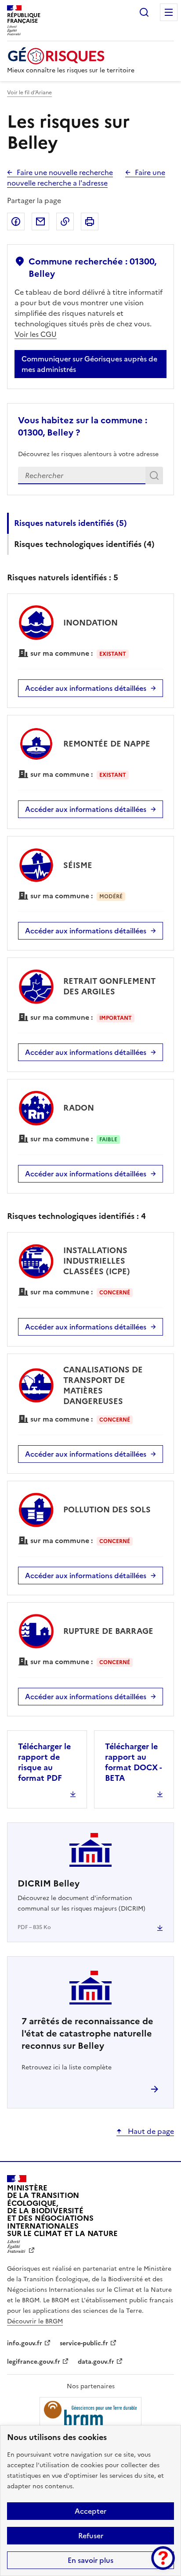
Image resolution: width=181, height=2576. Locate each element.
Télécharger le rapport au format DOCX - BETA (133, 1762)
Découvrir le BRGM (35, 2321)
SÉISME (78, 865)
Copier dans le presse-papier (65, 222)
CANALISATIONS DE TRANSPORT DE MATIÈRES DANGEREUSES (103, 1385)
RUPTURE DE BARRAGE (108, 1631)
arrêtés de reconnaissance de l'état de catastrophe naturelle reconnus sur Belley (87, 2033)
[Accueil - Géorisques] (71, 56)
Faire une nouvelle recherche (65, 172)
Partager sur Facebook (16, 222)
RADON (79, 1108)
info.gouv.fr (25, 2343)
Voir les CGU (36, 334)
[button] (163, 2558)
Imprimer (90, 222)
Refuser (91, 2536)
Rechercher (144, 12)
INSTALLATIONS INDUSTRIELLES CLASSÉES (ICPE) (97, 1261)
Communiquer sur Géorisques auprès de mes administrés (89, 364)
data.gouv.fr (96, 2362)
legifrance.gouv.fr (34, 2362)
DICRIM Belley (49, 1883)
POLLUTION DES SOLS (107, 1510)
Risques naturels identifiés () (71, 523)
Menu (169, 12)
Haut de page (150, 2131)
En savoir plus (90, 2560)
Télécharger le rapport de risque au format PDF (44, 1762)
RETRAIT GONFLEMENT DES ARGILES (109, 986)
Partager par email (40, 222)
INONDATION (90, 623)
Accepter (90, 2511)
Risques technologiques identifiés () (84, 544)
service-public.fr (84, 2343)
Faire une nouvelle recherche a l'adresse (86, 178)
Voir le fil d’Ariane (29, 93)
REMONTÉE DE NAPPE (107, 744)
